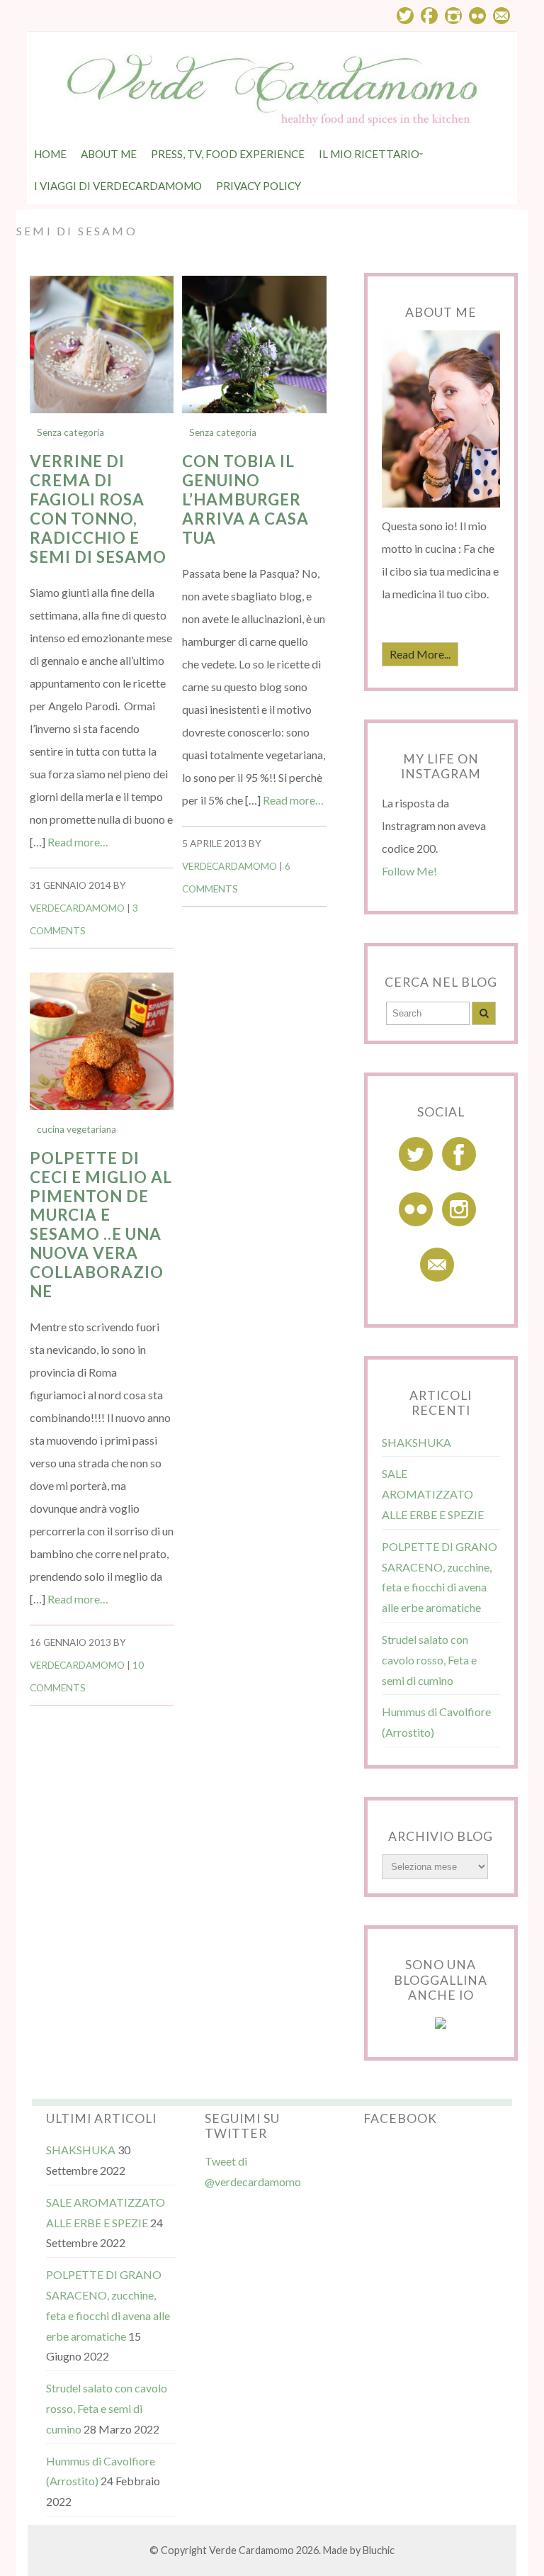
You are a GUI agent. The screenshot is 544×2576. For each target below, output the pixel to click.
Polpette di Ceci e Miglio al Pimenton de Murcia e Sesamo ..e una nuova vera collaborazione (101, 1225)
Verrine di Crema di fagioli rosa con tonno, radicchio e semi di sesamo (98, 509)
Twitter (405, 16)
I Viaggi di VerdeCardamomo (118, 186)
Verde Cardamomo (251, 2550)
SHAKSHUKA (416, 1442)
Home (50, 154)
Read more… (78, 842)
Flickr (477, 16)
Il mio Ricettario (369, 154)
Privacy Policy (259, 186)
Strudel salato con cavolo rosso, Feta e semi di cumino (429, 1660)
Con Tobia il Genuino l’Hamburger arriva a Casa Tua (245, 499)
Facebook (429, 16)
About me (109, 154)
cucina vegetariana (76, 1129)
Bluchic (379, 2550)
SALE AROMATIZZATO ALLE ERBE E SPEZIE (433, 1494)
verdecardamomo (77, 908)
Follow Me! (409, 871)
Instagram (453, 16)
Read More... (420, 654)
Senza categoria (70, 432)
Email (501, 16)
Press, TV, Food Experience (228, 154)
